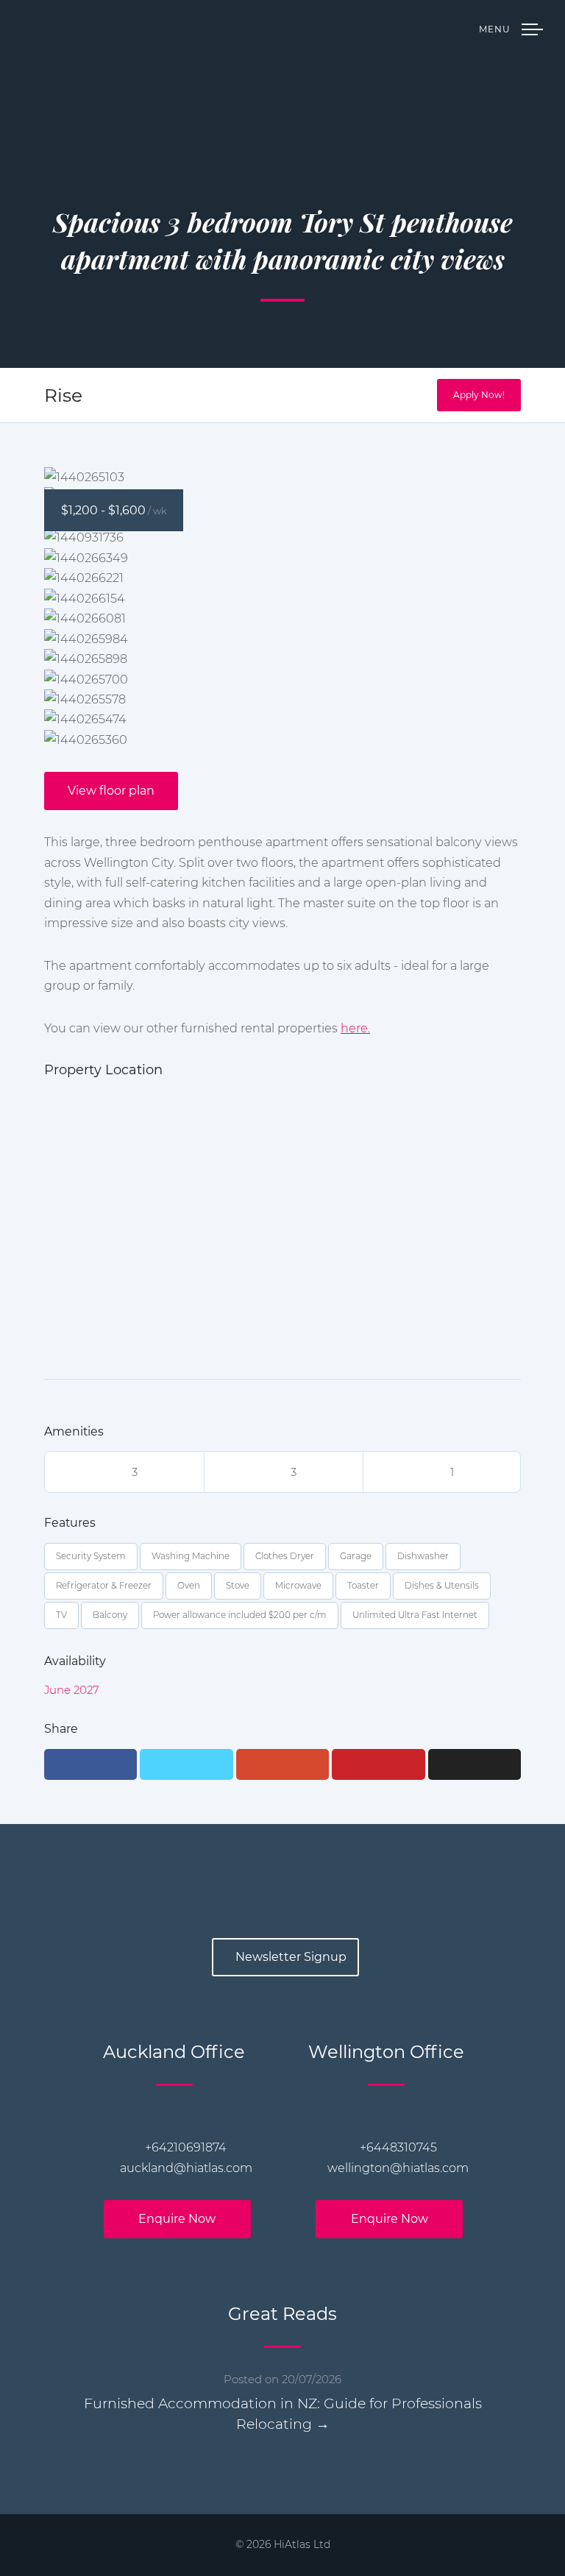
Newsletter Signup (291, 1957)
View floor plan (111, 791)
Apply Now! (479, 395)
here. (355, 1028)
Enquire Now (177, 2219)
